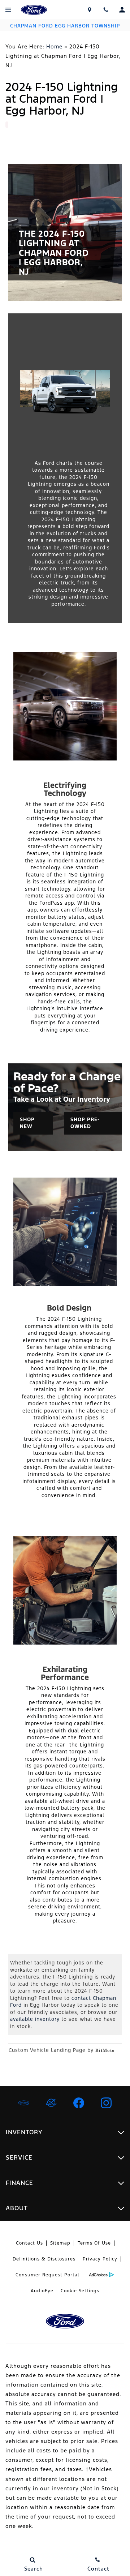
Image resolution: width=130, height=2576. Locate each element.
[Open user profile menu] (122, 10)
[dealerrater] (51, 2103)
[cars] (24, 2103)
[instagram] (106, 2103)
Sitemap (60, 2243)
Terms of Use (94, 2243)
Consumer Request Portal (47, 2275)
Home (54, 46)
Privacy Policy (100, 2259)
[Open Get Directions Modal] (89, 10)
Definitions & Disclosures (44, 2259)
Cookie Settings (80, 2291)
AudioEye (42, 2291)
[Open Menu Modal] (8, 10)
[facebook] (79, 2103)
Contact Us (29, 2243)
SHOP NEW (27, 1123)
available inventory (35, 2019)
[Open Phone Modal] (106, 10)
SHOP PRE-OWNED (85, 1123)
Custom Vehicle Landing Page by (62, 2050)
